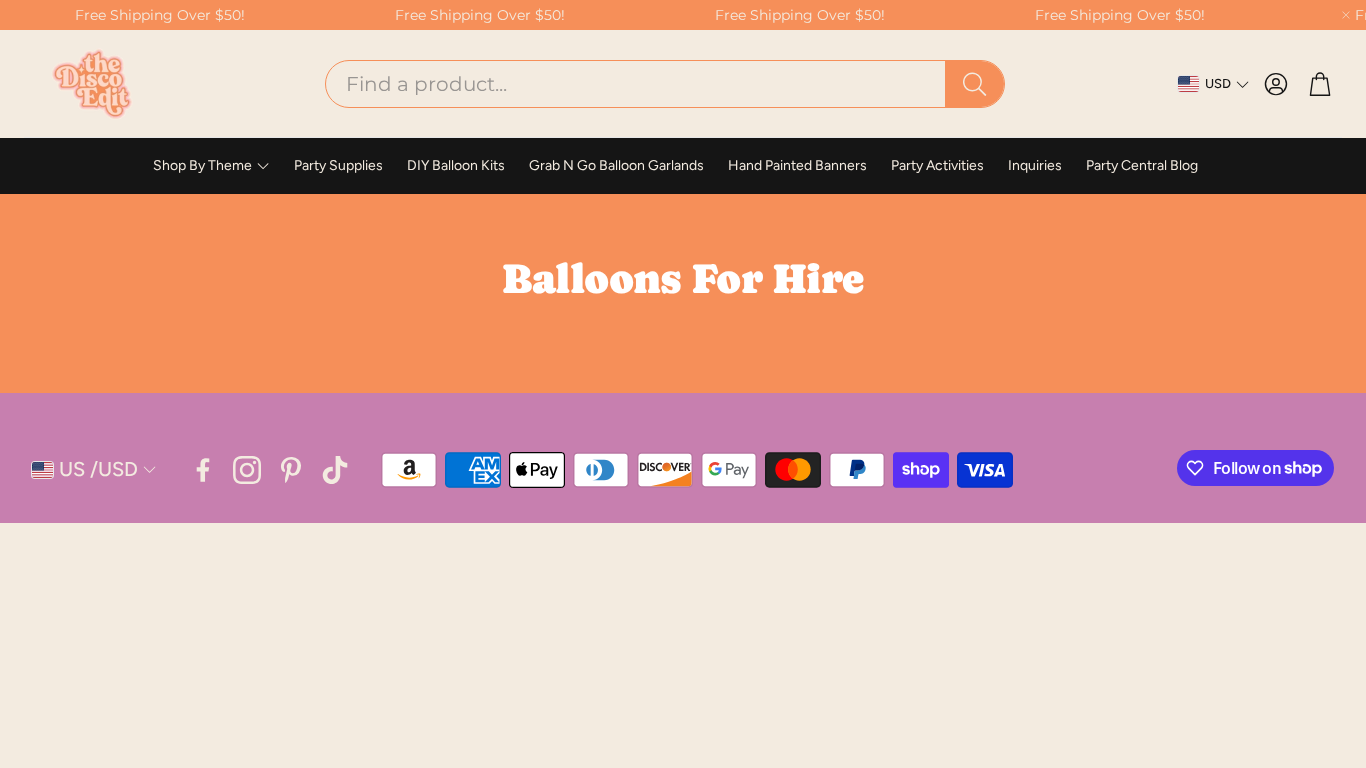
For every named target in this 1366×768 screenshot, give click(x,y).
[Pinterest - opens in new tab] (291, 470)
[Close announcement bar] (1346, 15)
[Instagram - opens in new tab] (247, 470)
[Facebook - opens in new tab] (203, 470)
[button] (665, 84)
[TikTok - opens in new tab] (335, 470)
